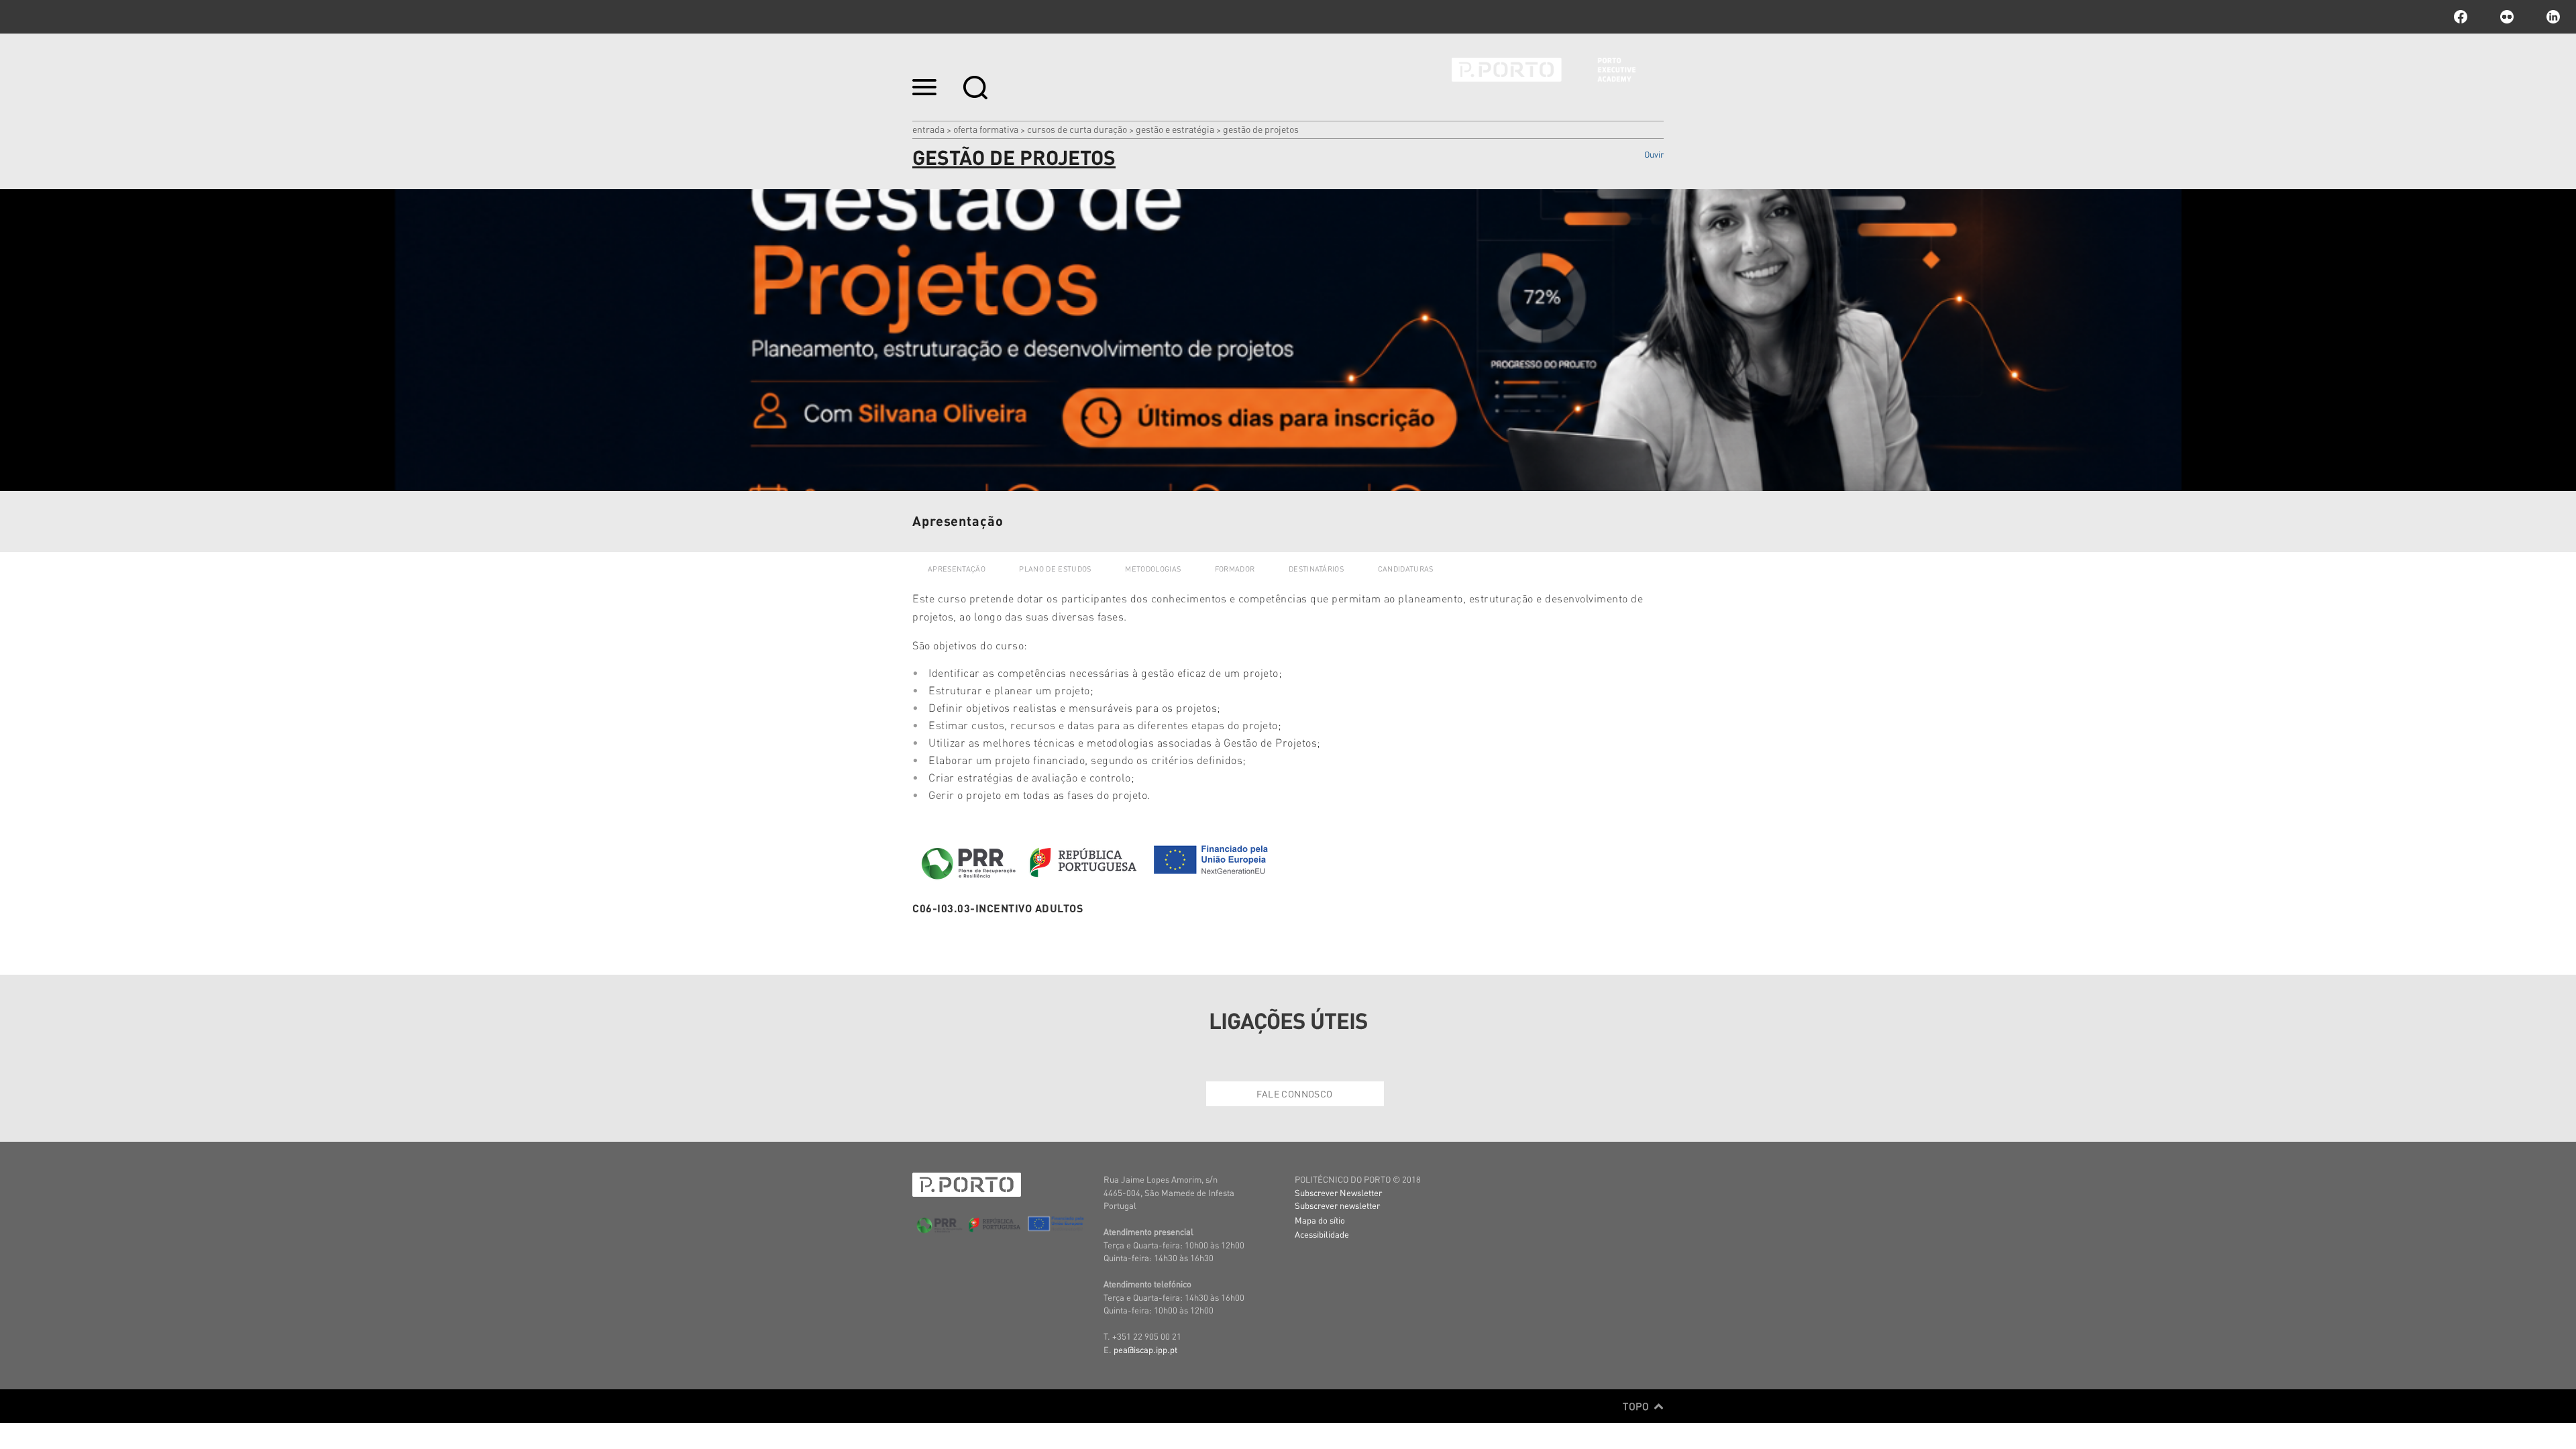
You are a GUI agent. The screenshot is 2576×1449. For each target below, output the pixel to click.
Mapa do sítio (1320, 1220)
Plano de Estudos (1055, 569)
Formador (1235, 569)
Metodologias (1153, 569)
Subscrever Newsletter (1338, 1192)
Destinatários (1316, 569)
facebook (2461, 17)
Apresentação (957, 569)
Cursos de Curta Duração (1077, 129)
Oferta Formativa (986, 129)
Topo (1637, 1406)
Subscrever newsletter (1337, 1205)
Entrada (928, 129)
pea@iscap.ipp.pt (1145, 1349)
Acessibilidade (1322, 1234)
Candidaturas (1406, 569)
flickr (2507, 17)
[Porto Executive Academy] (1558, 79)
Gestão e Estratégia (1175, 129)
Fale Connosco (1294, 1093)
